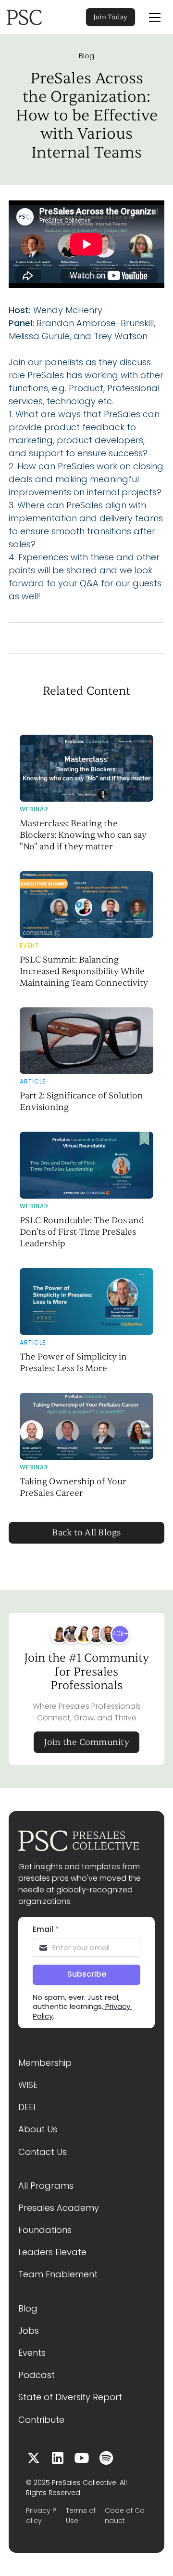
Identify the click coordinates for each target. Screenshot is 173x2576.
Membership (45, 2063)
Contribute (41, 2420)
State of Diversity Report (70, 2397)
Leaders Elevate (52, 2252)
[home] (37, 17)
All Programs (46, 2186)
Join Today (111, 17)
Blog (86, 56)
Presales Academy (59, 2208)
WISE (28, 2085)
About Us (38, 2129)
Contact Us (43, 2152)
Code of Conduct (125, 2516)
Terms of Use (81, 2516)
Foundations (45, 2230)
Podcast (37, 2375)
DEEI (27, 2107)
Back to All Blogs (86, 1533)
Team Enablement (58, 2274)
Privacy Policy (41, 2516)
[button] (155, 17)
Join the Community (86, 1742)
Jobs (29, 2331)
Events (32, 2353)
